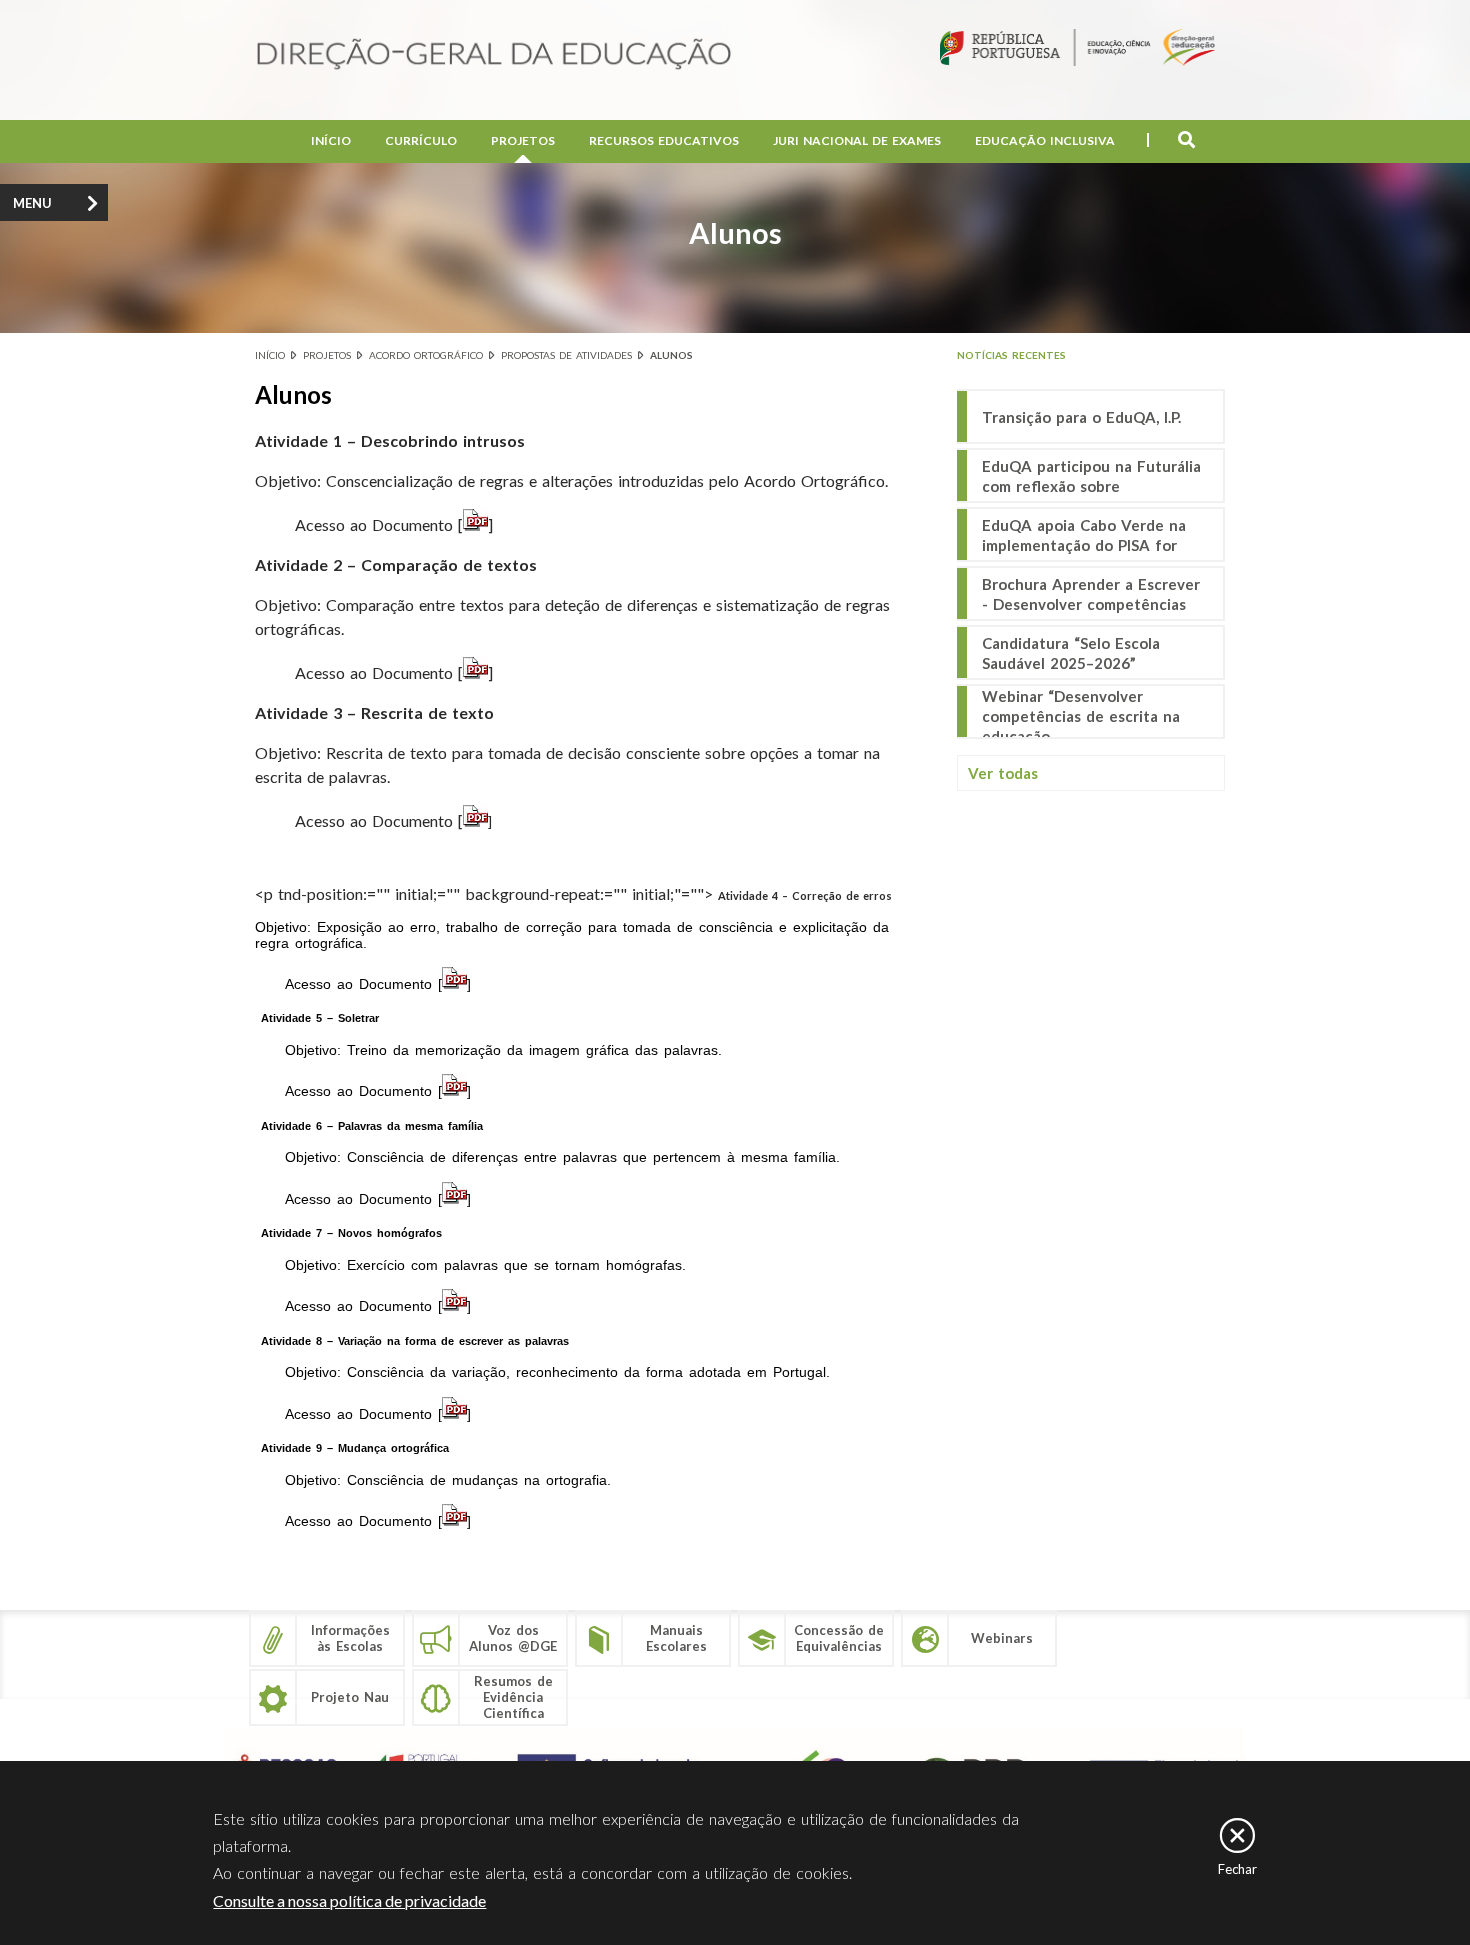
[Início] (494, 55)
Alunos (671, 355)
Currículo (421, 140)
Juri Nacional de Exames (857, 140)
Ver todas (1003, 773)
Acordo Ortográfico (426, 355)
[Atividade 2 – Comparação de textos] (475, 673)
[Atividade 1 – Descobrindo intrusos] (475, 524)
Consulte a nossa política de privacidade (349, 1900)
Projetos (523, 140)
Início (331, 140)
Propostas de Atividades (566, 355)
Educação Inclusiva (1045, 140)
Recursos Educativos (664, 140)
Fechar (1237, 1869)
